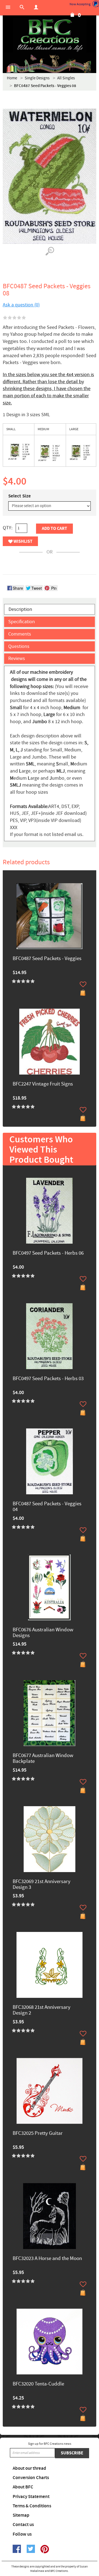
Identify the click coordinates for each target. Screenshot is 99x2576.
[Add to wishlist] (83, 984)
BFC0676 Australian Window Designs (43, 1633)
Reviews (17, 658)
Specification (22, 622)
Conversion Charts (31, 2478)
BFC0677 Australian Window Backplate (43, 1759)
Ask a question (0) (21, 305)
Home (12, 78)
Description (20, 609)
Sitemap (21, 2515)
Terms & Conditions (32, 2506)
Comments (20, 634)
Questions (19, 646)
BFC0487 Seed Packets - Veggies (47, 959)
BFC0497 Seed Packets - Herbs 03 (48, 1379)
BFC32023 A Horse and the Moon (47, 2259)
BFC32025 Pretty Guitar (38, 2134)
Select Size (20, 496)
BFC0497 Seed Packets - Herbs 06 (48, 1253)
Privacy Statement (31, 2497)
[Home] (50, 36)
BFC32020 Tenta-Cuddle (38, 2384)
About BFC (23, 2487)
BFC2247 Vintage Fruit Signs (43, 1084)
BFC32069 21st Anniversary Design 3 (42, 1885)
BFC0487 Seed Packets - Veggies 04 (47, 1507)
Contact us (23, 2525)
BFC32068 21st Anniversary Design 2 (42, 2010)
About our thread (29, 2468)
